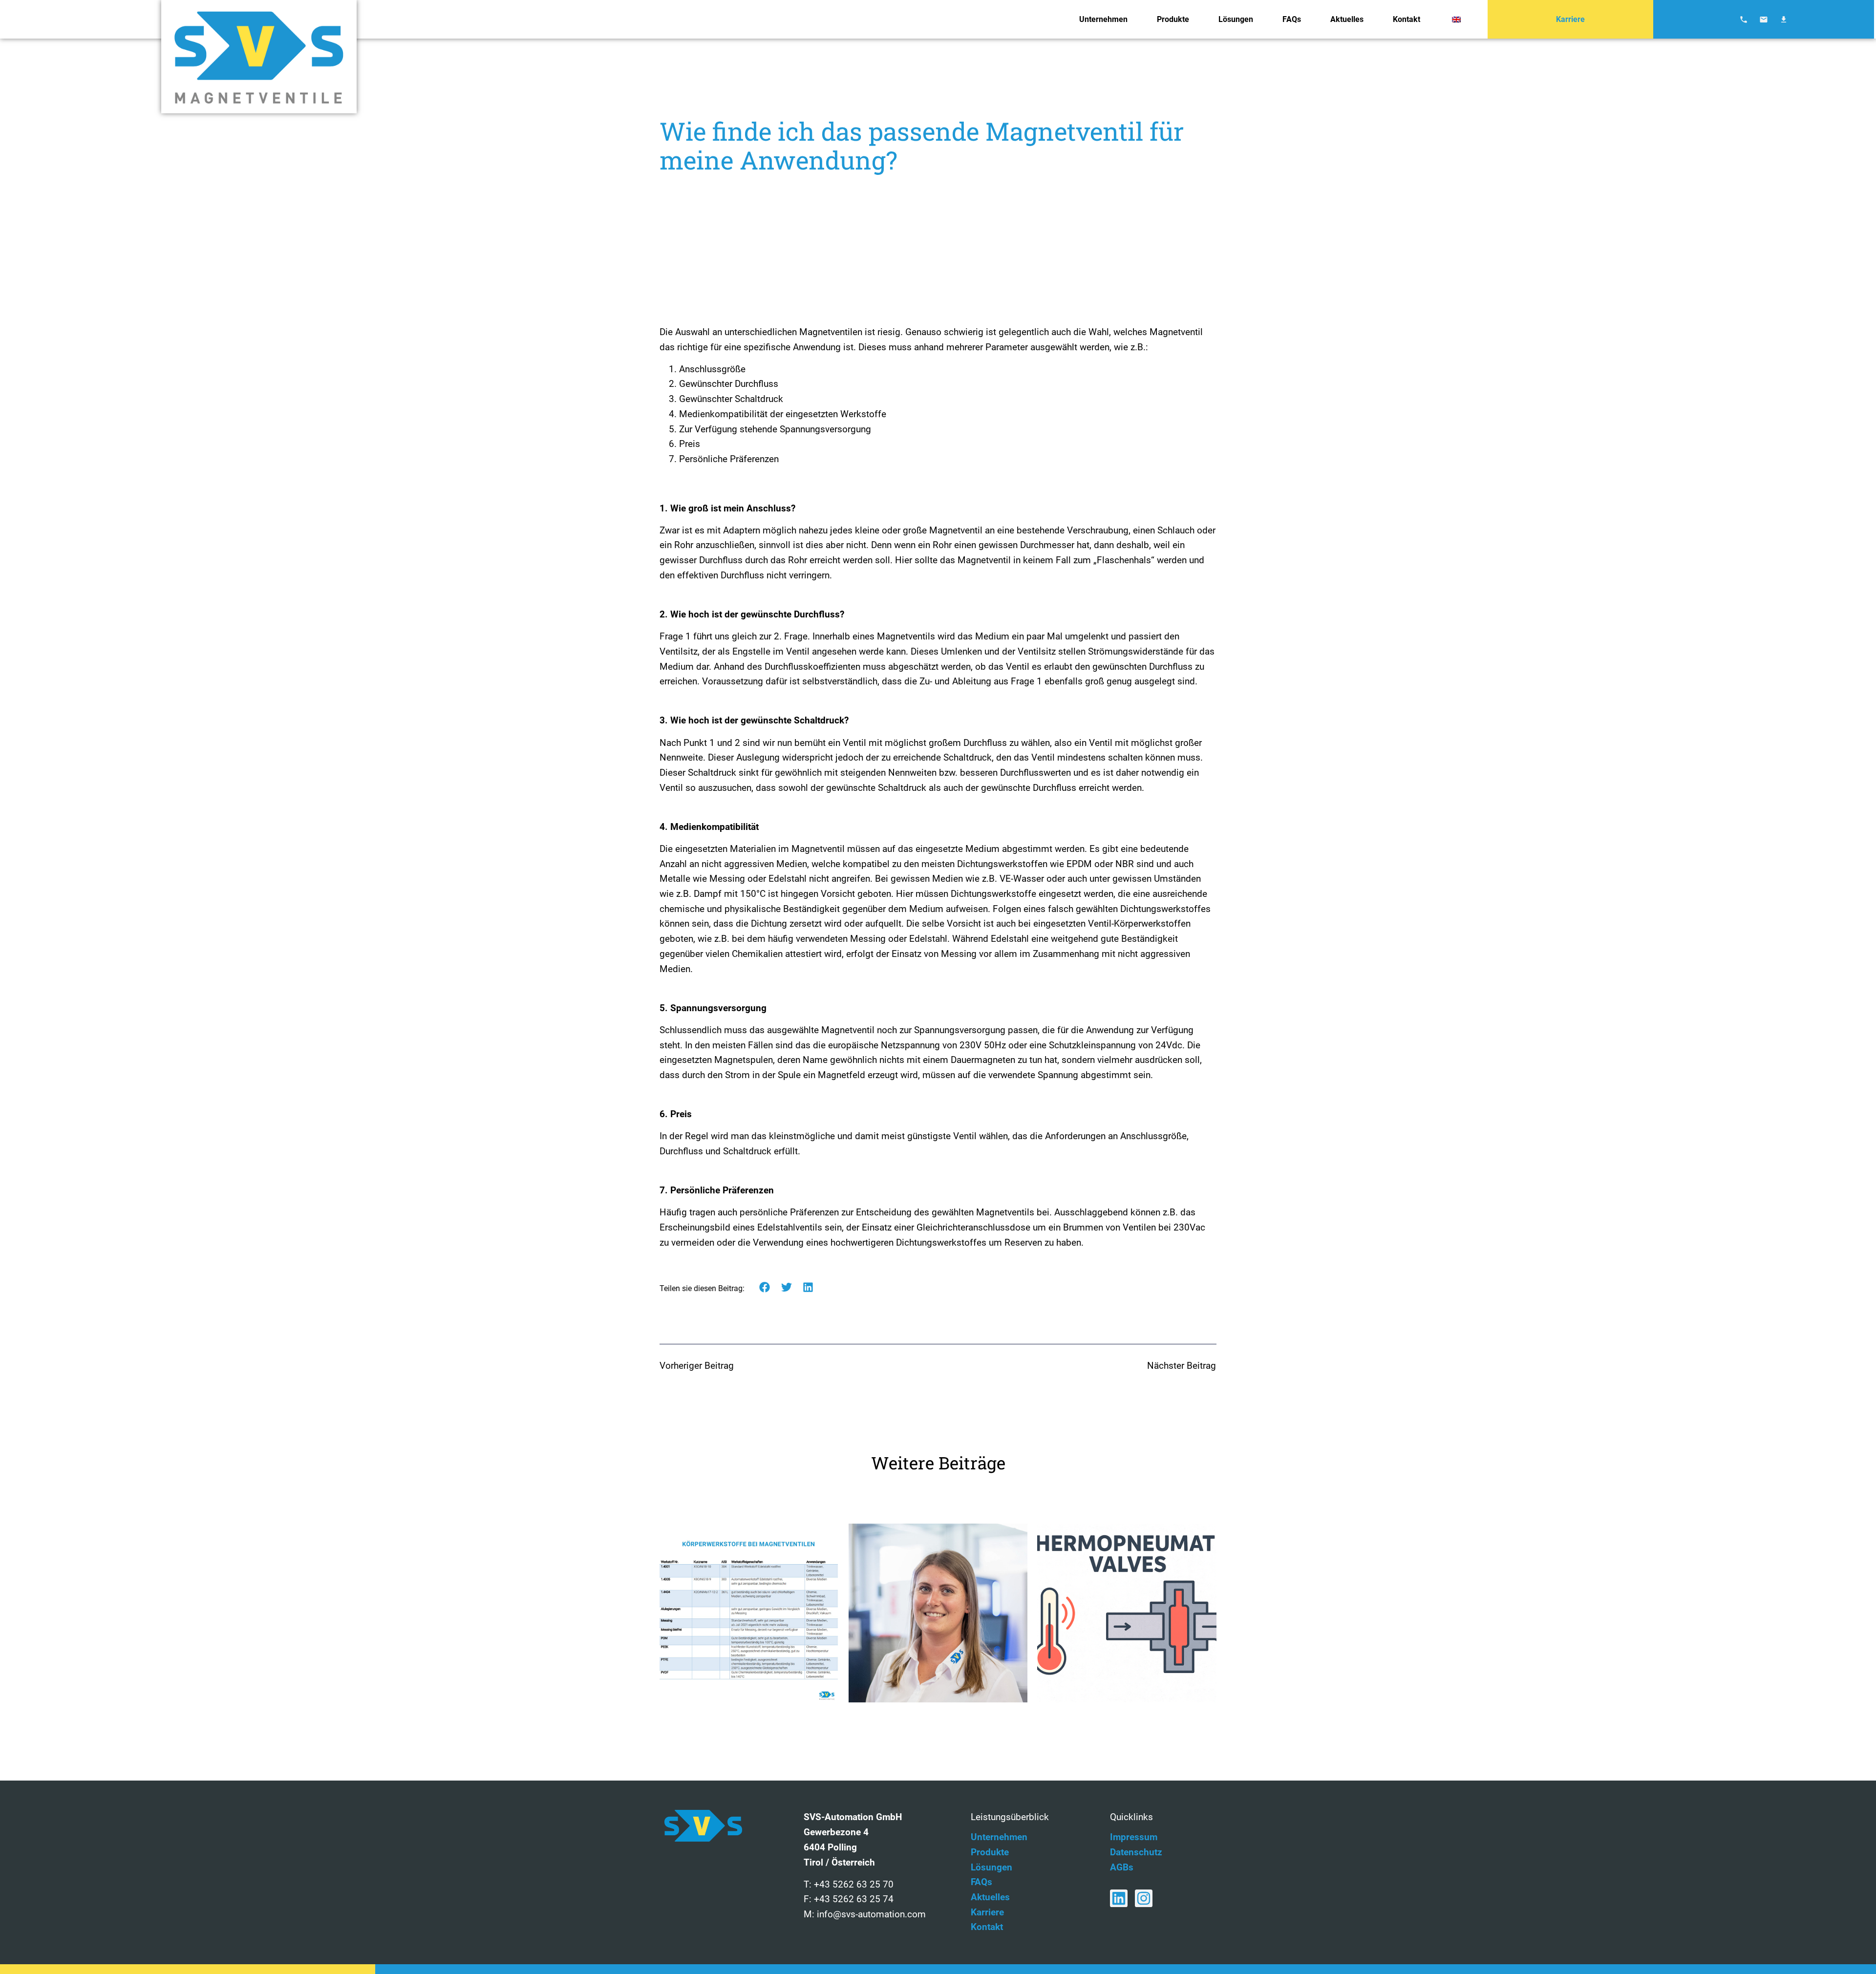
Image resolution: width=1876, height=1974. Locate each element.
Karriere (1570, 19)
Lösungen (1236, 19)
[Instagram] (1144, 1898)
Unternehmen (1103, 19)
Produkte (1173, 19)
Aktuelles (1347, 19)
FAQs (1292, 19)
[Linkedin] (1119, 1898)
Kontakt (1407, 19)
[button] (765, 1287)
